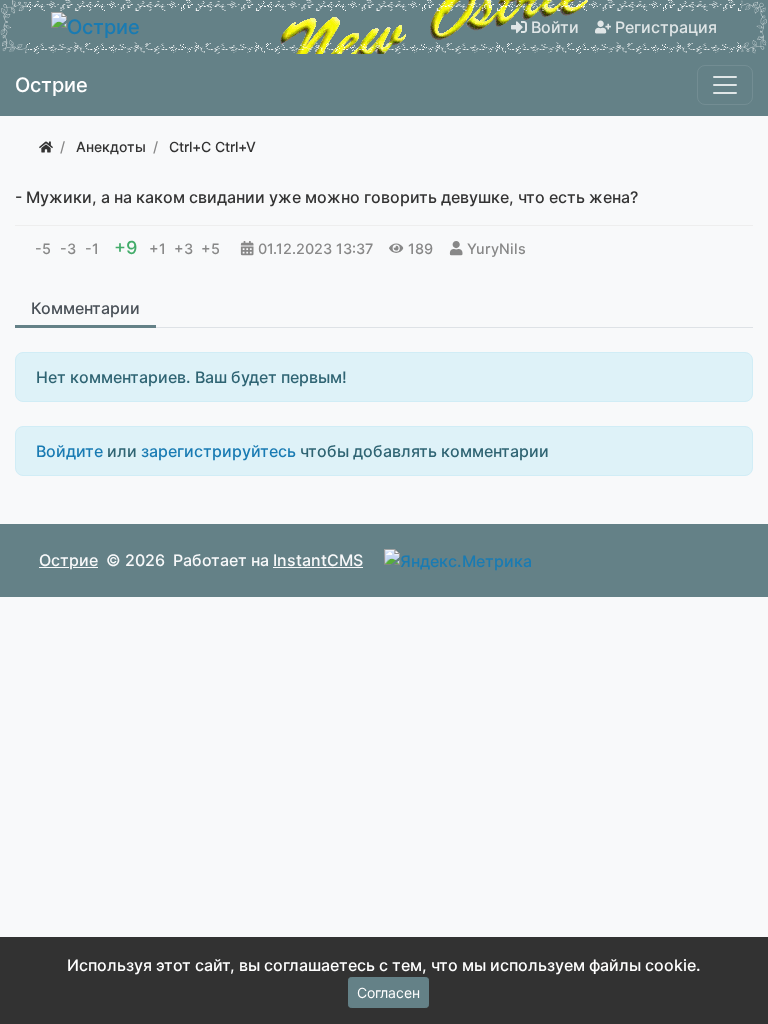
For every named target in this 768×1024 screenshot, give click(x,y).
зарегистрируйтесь (218, 451)
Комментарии (85, 308)
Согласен (388, 992)
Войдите (69, 451)
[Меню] (725, 85)
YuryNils (496, 248)
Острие (68, 560)
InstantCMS (318, 560)
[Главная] (46, 146)
